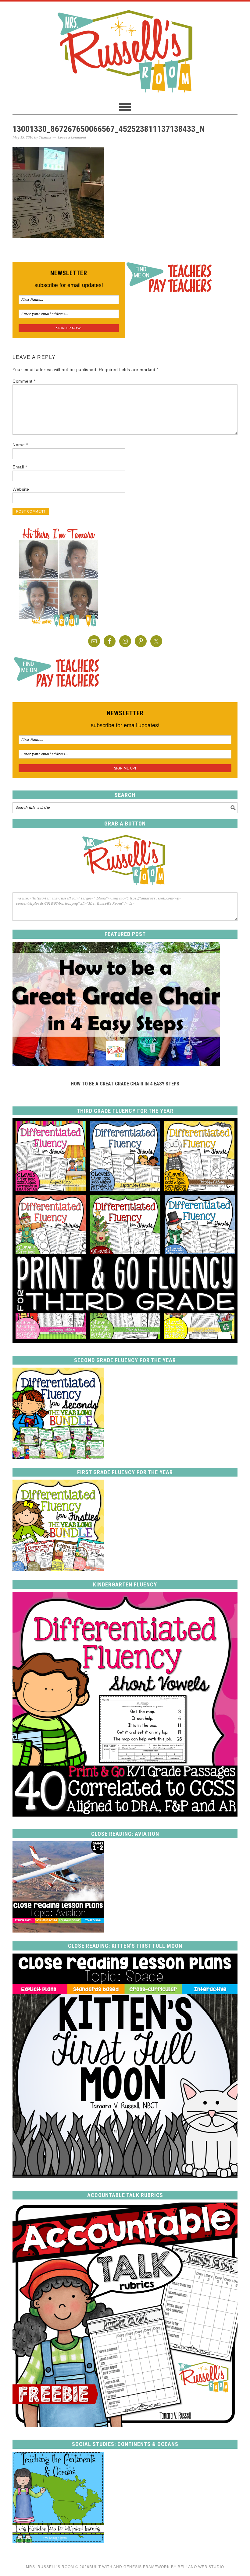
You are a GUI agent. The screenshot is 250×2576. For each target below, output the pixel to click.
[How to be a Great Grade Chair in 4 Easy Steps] (116, 1064)
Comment (24, 381)
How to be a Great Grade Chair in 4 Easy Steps (125, 1084)
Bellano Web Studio (201, 2567)
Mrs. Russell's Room (125, 50)
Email (20, 467)
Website (21, 489)
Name (20, 445)
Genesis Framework (147, 2567)
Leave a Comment (72, 137)
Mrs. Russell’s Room (50, 2567)
